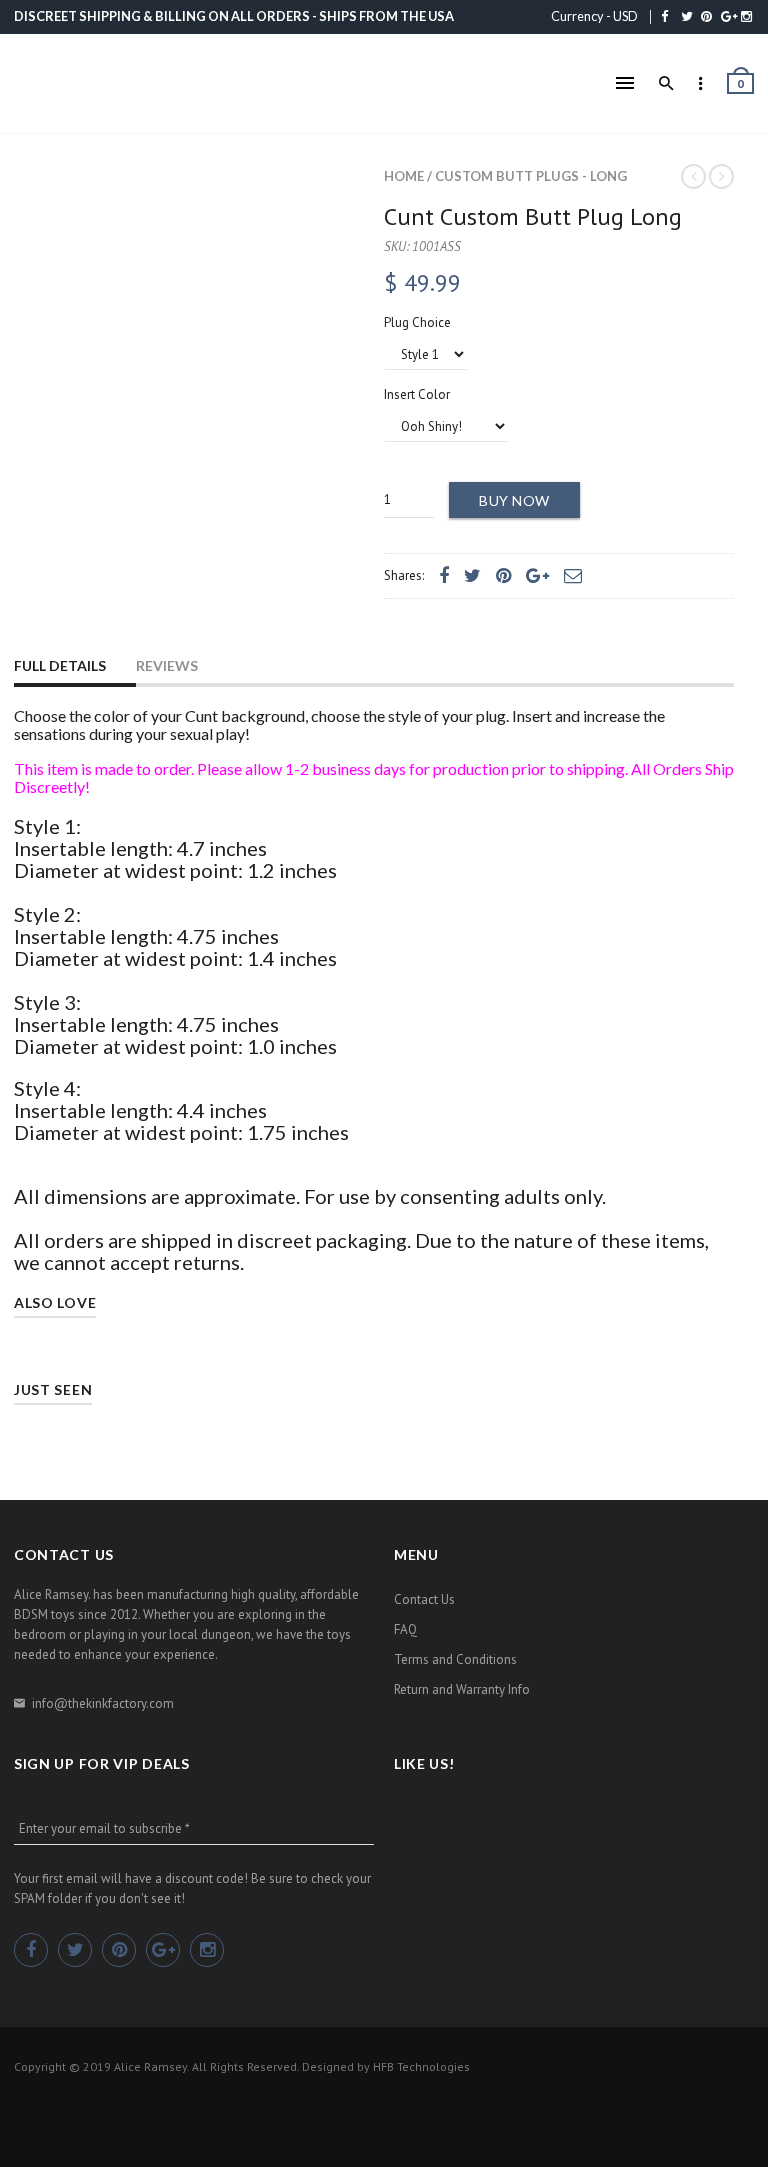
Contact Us (424, 1599)
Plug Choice (417, 322)
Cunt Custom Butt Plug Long (533, 216)
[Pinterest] (706, 16)
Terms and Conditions (455, 1659)
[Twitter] (687, 16)
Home (404, 176)
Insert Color (417, 394)
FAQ (405, 1629)
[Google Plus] (729, 16)
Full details (60, 665)
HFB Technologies (421, 2066)
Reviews (167, 665)
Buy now (514, 500)
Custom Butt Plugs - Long (531, 176)
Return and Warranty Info (462, 1689)
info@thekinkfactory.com (103, 1703)
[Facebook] (664, 16)
